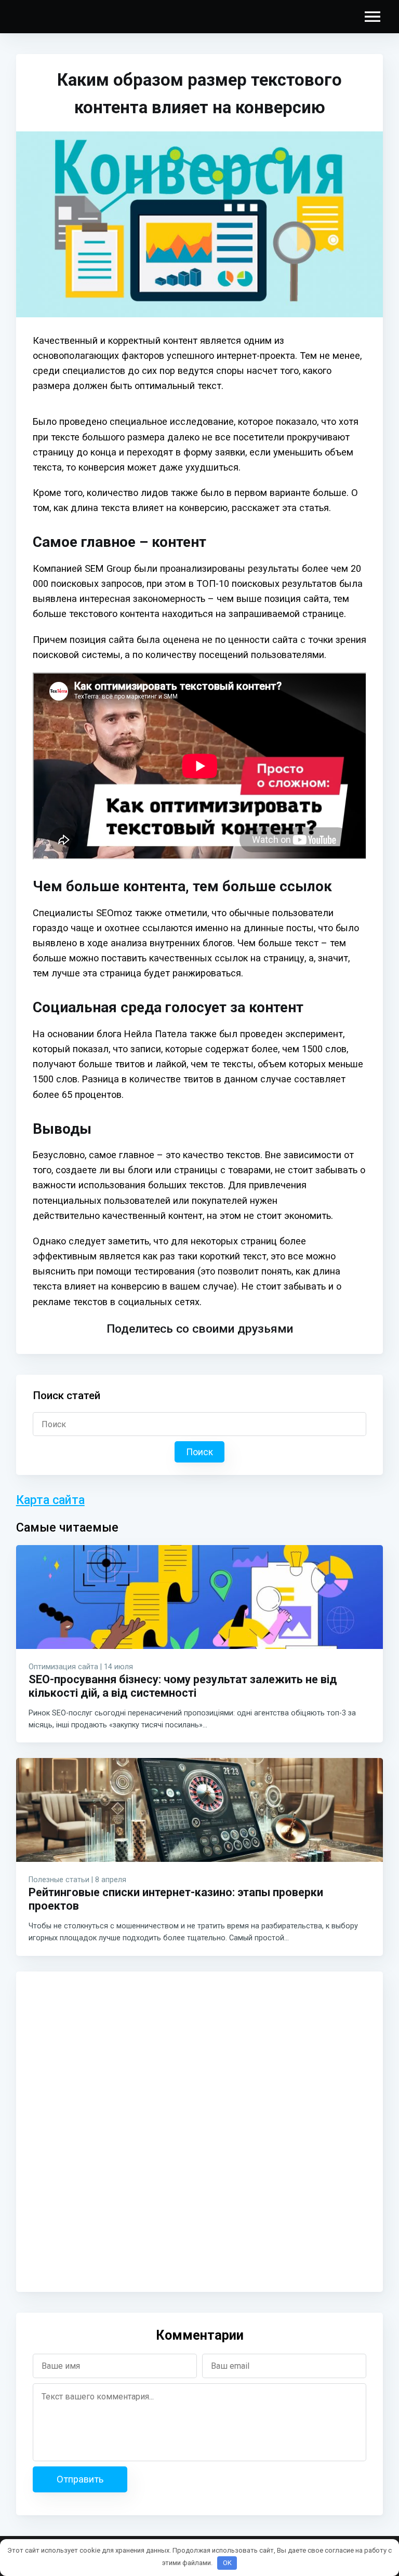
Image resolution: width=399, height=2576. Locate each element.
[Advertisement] (97, 2129)
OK (227, 2563)
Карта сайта (50, 1500)
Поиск (199, 1452)
